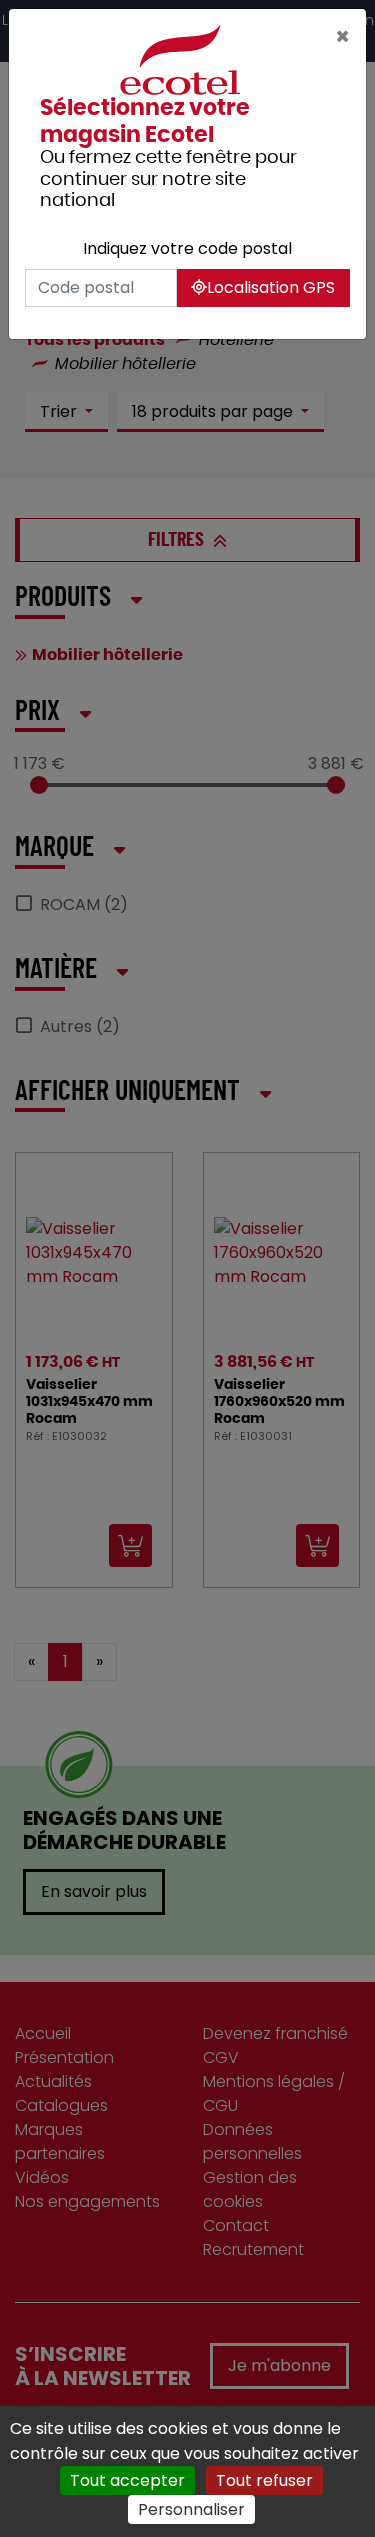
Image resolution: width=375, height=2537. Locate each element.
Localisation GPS (271, 287)
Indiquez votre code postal (187, 248)
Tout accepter (127, 2480)
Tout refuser (264, 2480)
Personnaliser (191, 2509)
